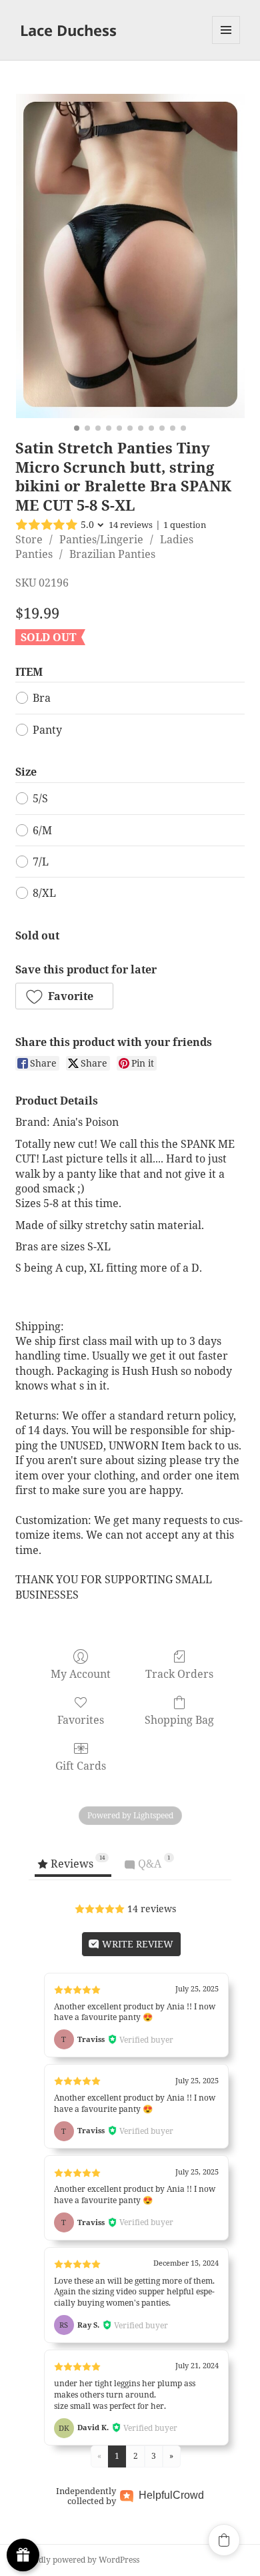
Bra (42, 698)
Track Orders (179, 1674)
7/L (41, 862)
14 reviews (131, 525)
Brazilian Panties (112, 554)
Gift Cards (81, 1765)
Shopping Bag (179, 1719)
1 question (185, 525)
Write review (136, 1944)
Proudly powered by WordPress (80, 2560)
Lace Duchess (68, 30)
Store (29, 539)
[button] (64, 996)
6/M (42, 830)
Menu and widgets (226, 44)
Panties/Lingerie (101, 539)
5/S (40, 798)
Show (23, 2555)
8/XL (44, 893)
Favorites (81, 1719)
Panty (47, 730)
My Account (81, 1674)
